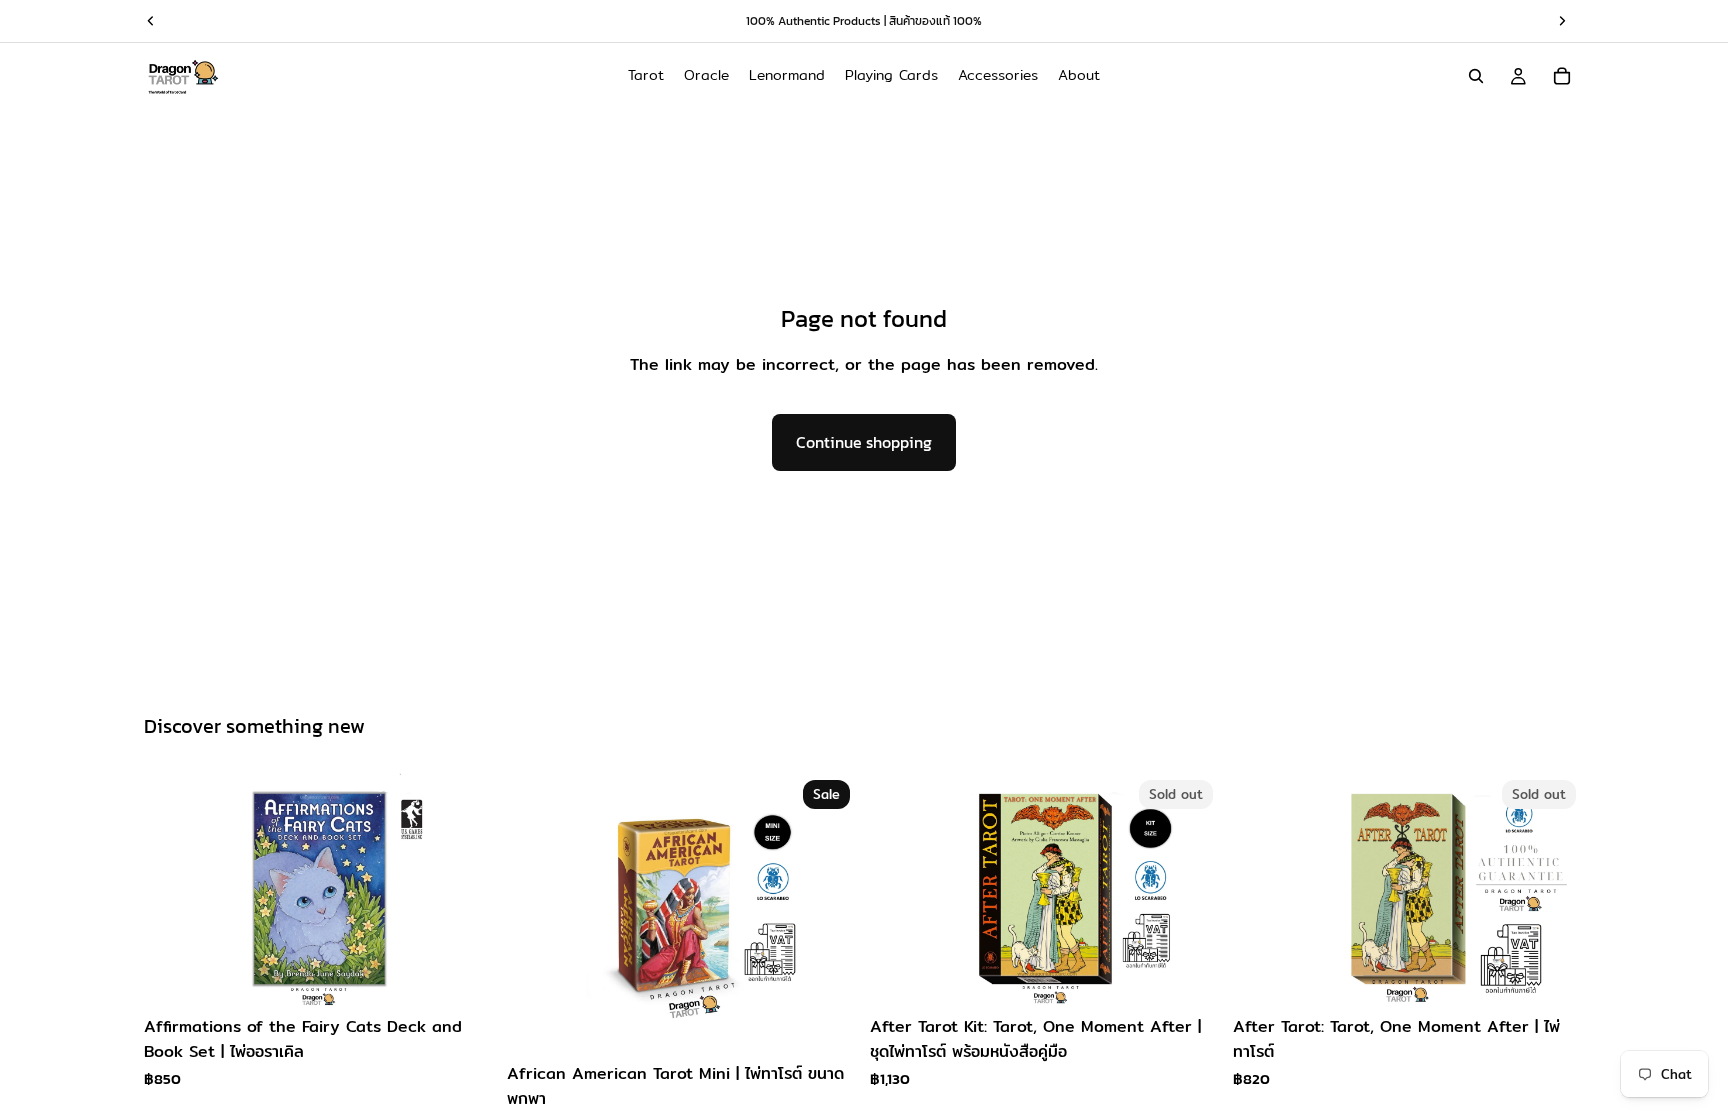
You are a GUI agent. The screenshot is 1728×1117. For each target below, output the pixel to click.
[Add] (464, 975)
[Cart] (1562, 76)
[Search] (1476, 76)
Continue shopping (864, 442)
